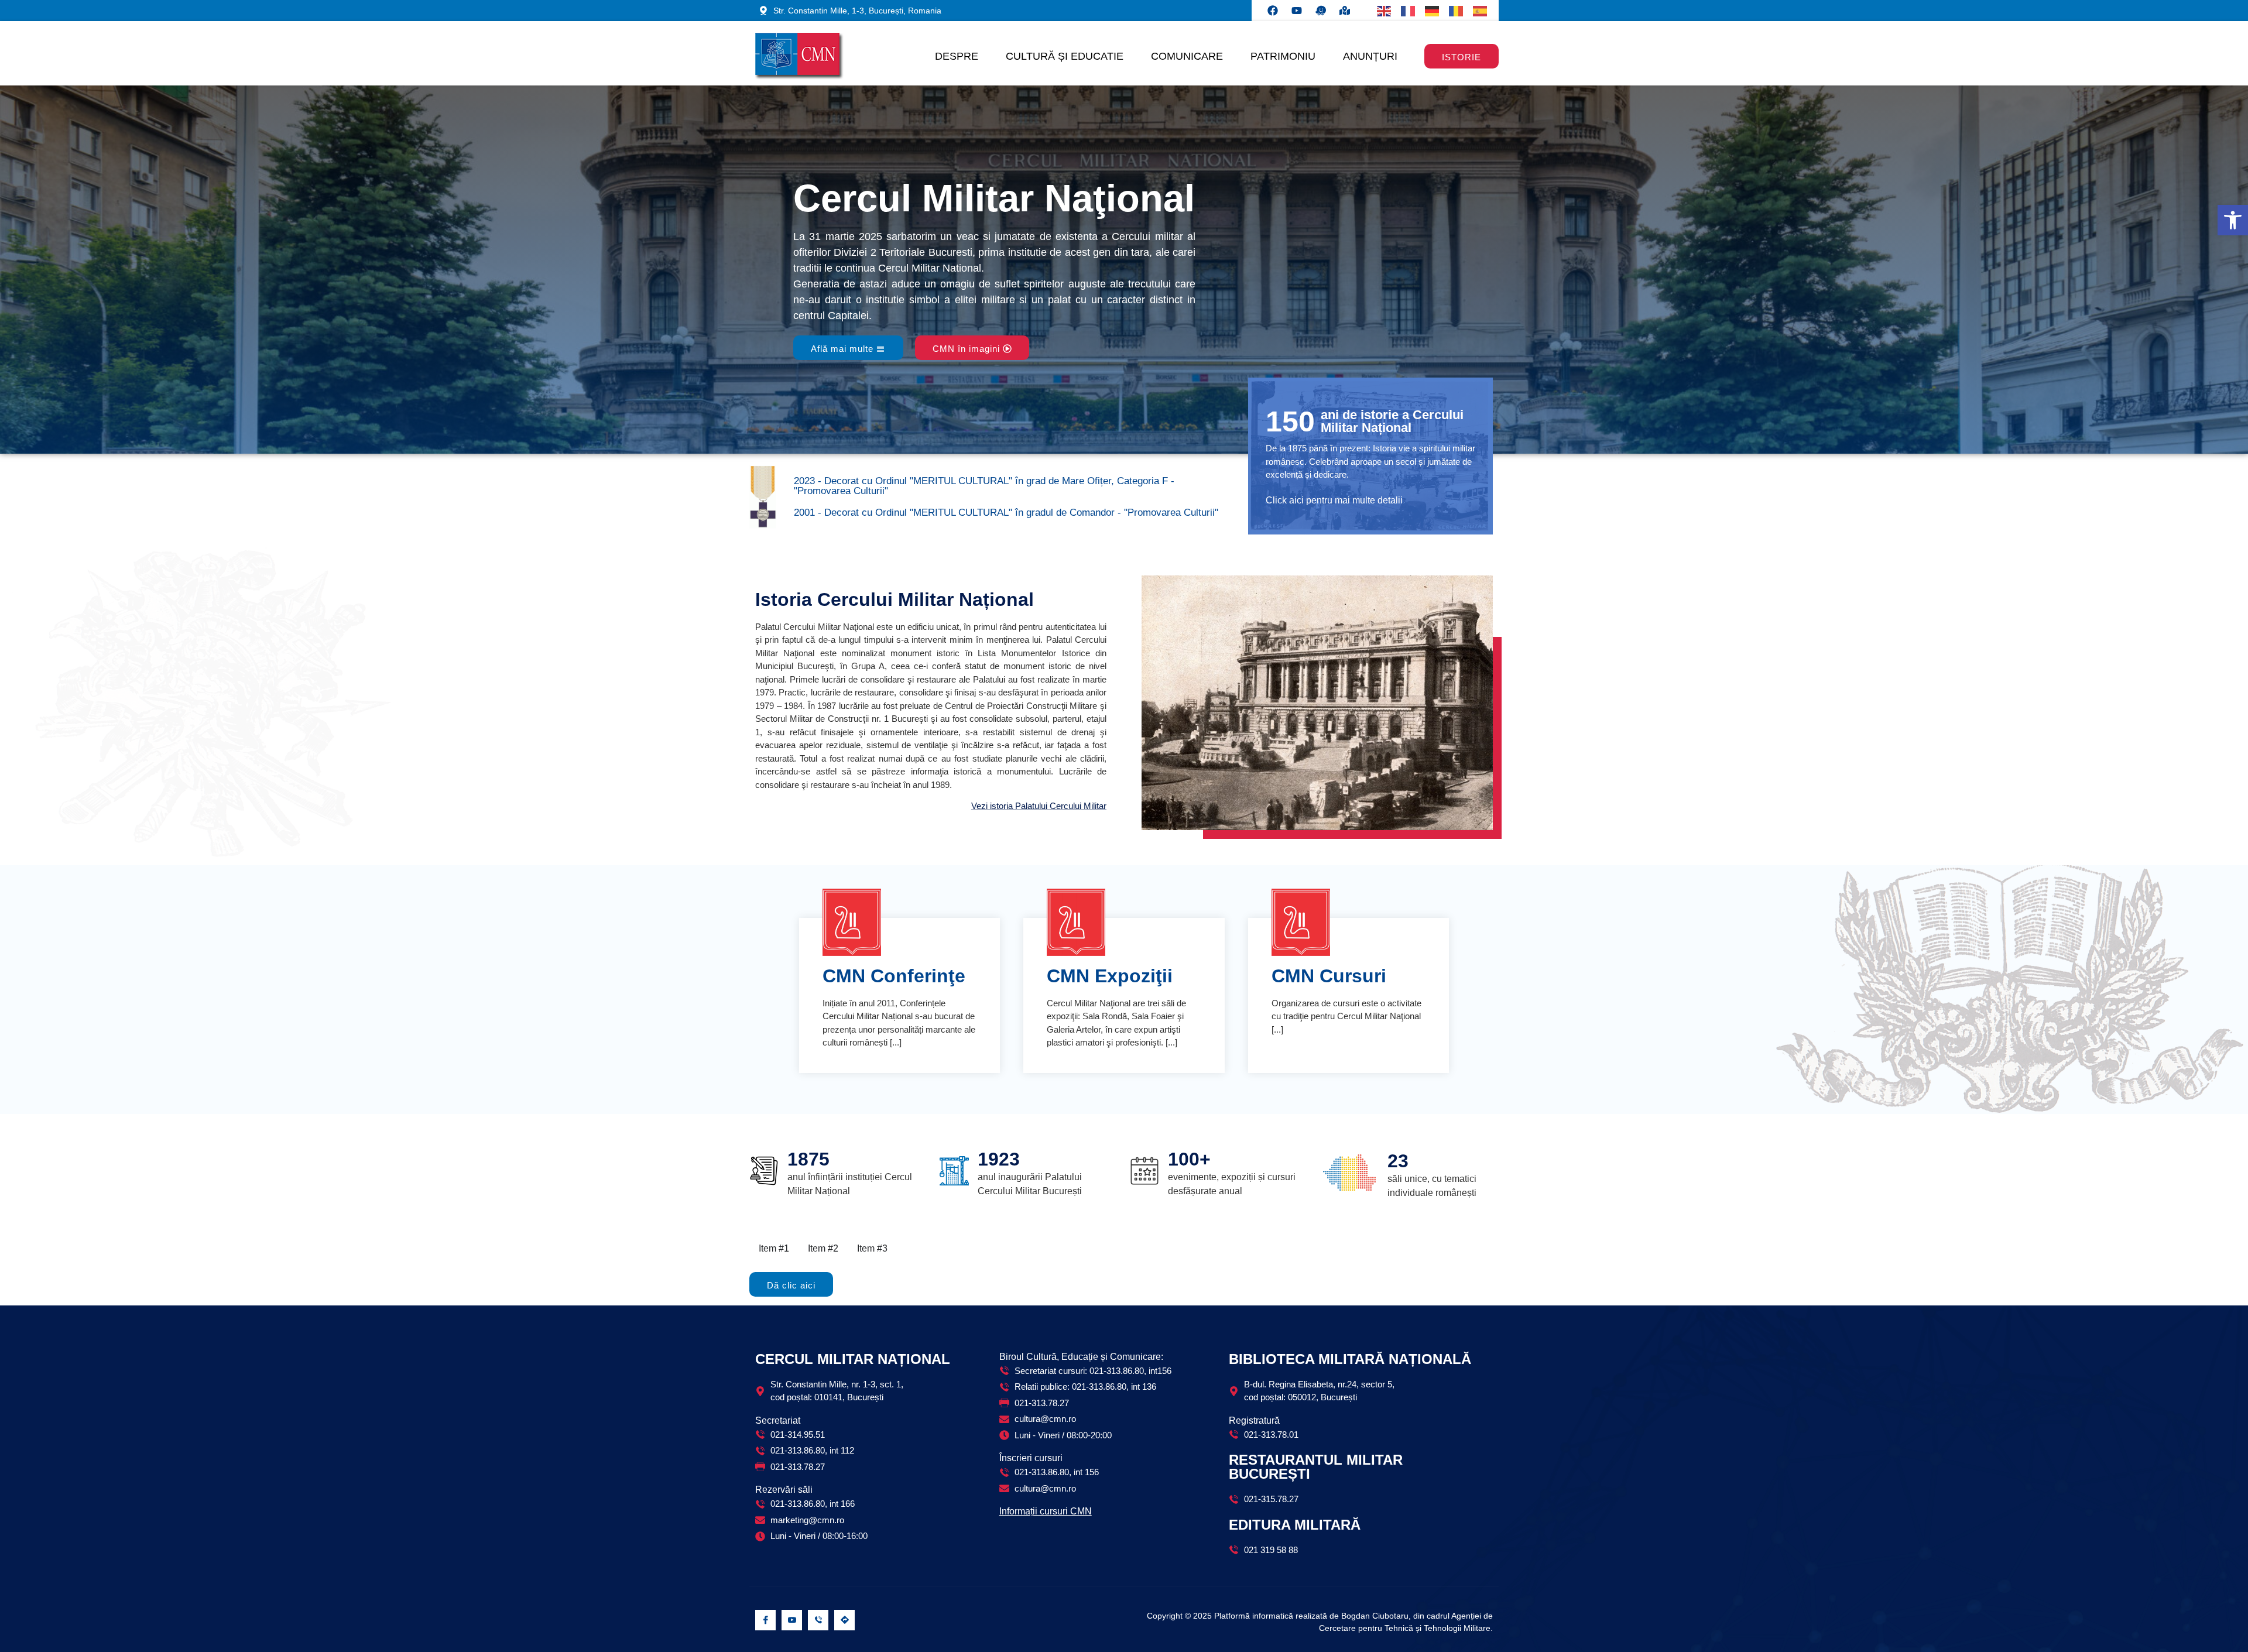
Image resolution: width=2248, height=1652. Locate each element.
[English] (1385, 11)
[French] (1409, 11)
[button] (2233, 220)
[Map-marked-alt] (1345, 11)
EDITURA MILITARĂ (1295, 1525)
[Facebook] (1273, 11)
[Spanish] (1481, 11)
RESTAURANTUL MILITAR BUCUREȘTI (1316, 1467)
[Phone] (818, 1620)
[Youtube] (1297, 11)
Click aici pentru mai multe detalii (1334, 500)
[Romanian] (1457, 11)
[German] (1433, 11)
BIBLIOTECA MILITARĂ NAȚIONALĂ (1350, 1359)
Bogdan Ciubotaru (1375, 1616)
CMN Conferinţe (894, 976)
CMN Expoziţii (1110, 976)
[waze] (844, 1620)
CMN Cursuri (1329, 976)
